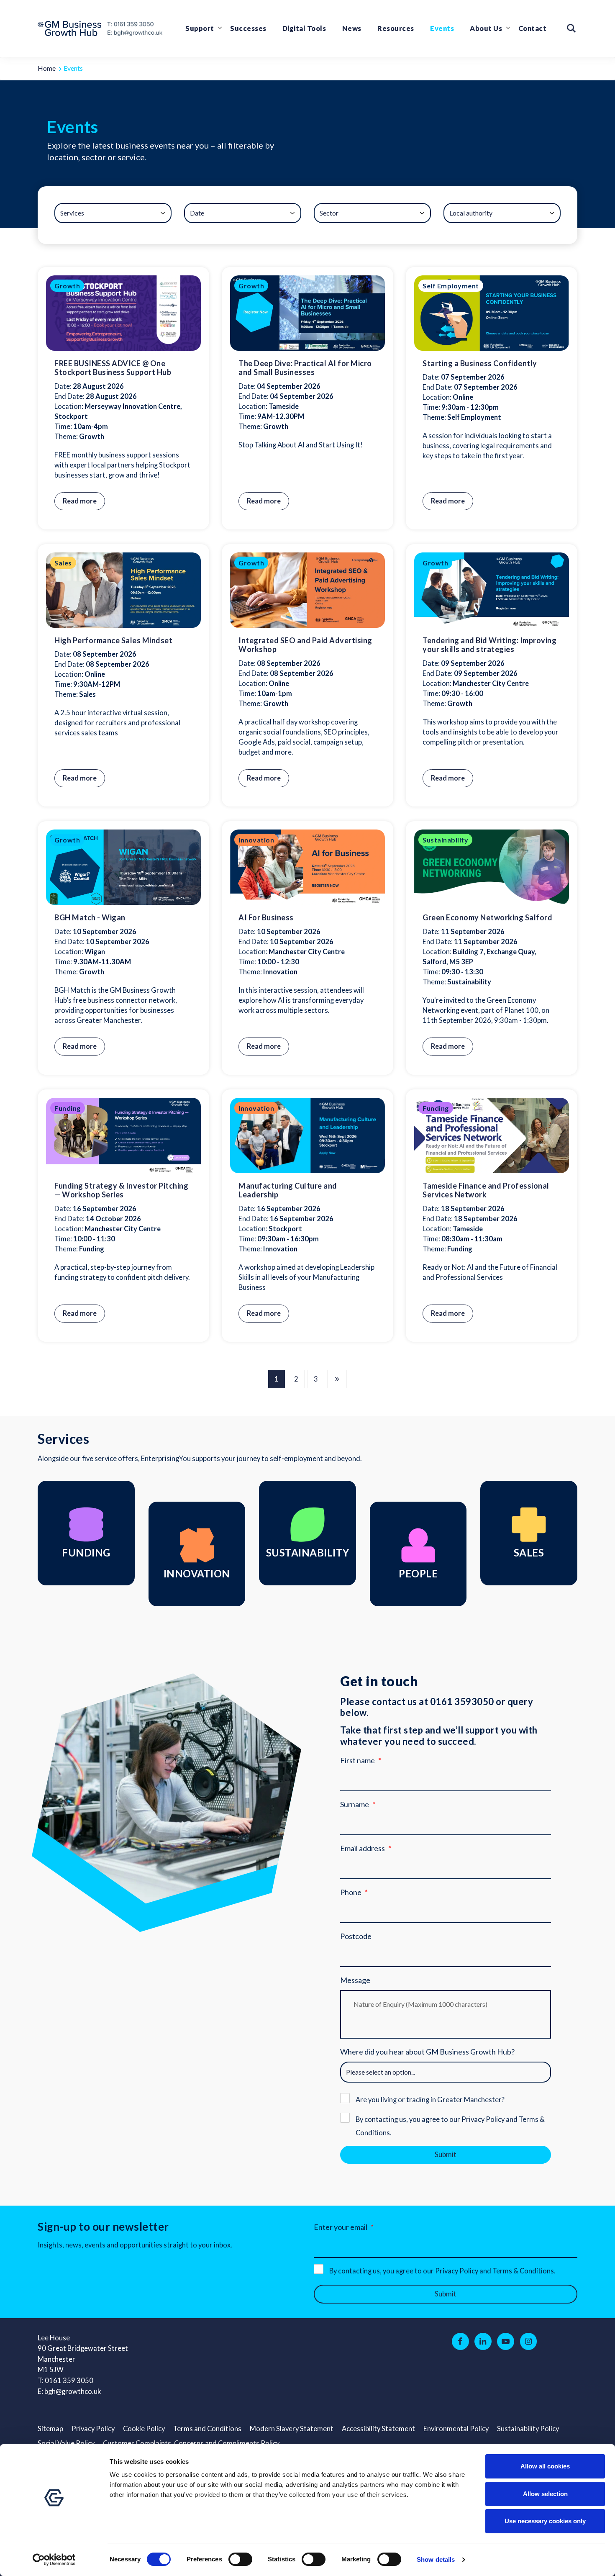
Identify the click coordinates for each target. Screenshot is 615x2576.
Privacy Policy (93, 2429)
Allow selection (545, 2494)
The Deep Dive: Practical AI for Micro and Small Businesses (305, 368)
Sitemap (50, 2429)
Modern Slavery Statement (292, 2429)
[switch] (240, 2559)
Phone (351, 1892)
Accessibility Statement (378, 2429)
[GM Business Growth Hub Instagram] (529, 2342)
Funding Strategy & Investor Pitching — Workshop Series (121, 1190)
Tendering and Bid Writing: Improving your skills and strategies (489, 645)
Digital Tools (304, 28)
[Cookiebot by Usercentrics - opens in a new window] (54, 2560)
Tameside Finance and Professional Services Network (486, 1190)
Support (200, 28)
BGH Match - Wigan (90, 917)
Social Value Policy (66, 2443)
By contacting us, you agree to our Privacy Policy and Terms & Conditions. (450, 2126)
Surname (355, 1804)
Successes (248, 28)
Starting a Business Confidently (480, 363)
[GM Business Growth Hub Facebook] (460, 2342)
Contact (533, 28)
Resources (396, 28)
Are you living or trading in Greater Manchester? (430, 2100)
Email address (363, 1848)
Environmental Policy (456, 2429)
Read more (80, 501)
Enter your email (341, 2227)
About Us (486, 28)
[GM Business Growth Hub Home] (72, 28)
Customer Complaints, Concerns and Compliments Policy (191, 2443)
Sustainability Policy (528, 2429)
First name (357, 1760)
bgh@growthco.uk (73, 2391)
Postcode (356, 1936)
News (352, 28)
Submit (446, 2155)
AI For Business (266, 917)
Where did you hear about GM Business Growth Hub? (427, 2052)
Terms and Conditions (207, 2429)
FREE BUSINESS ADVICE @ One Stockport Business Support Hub (113, 368)
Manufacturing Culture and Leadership (288, 1190)
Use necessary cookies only (545, 2521)
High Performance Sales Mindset (113, 640)
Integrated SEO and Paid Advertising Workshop (305, 645)
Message (355, 1980)
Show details (436, 2559)
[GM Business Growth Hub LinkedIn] (483, 2342)
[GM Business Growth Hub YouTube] (506, 2342)
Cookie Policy (144, 2429)
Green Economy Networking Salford (487, 917)
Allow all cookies (545, 2466)
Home (47, 68)
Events (442, 28)
